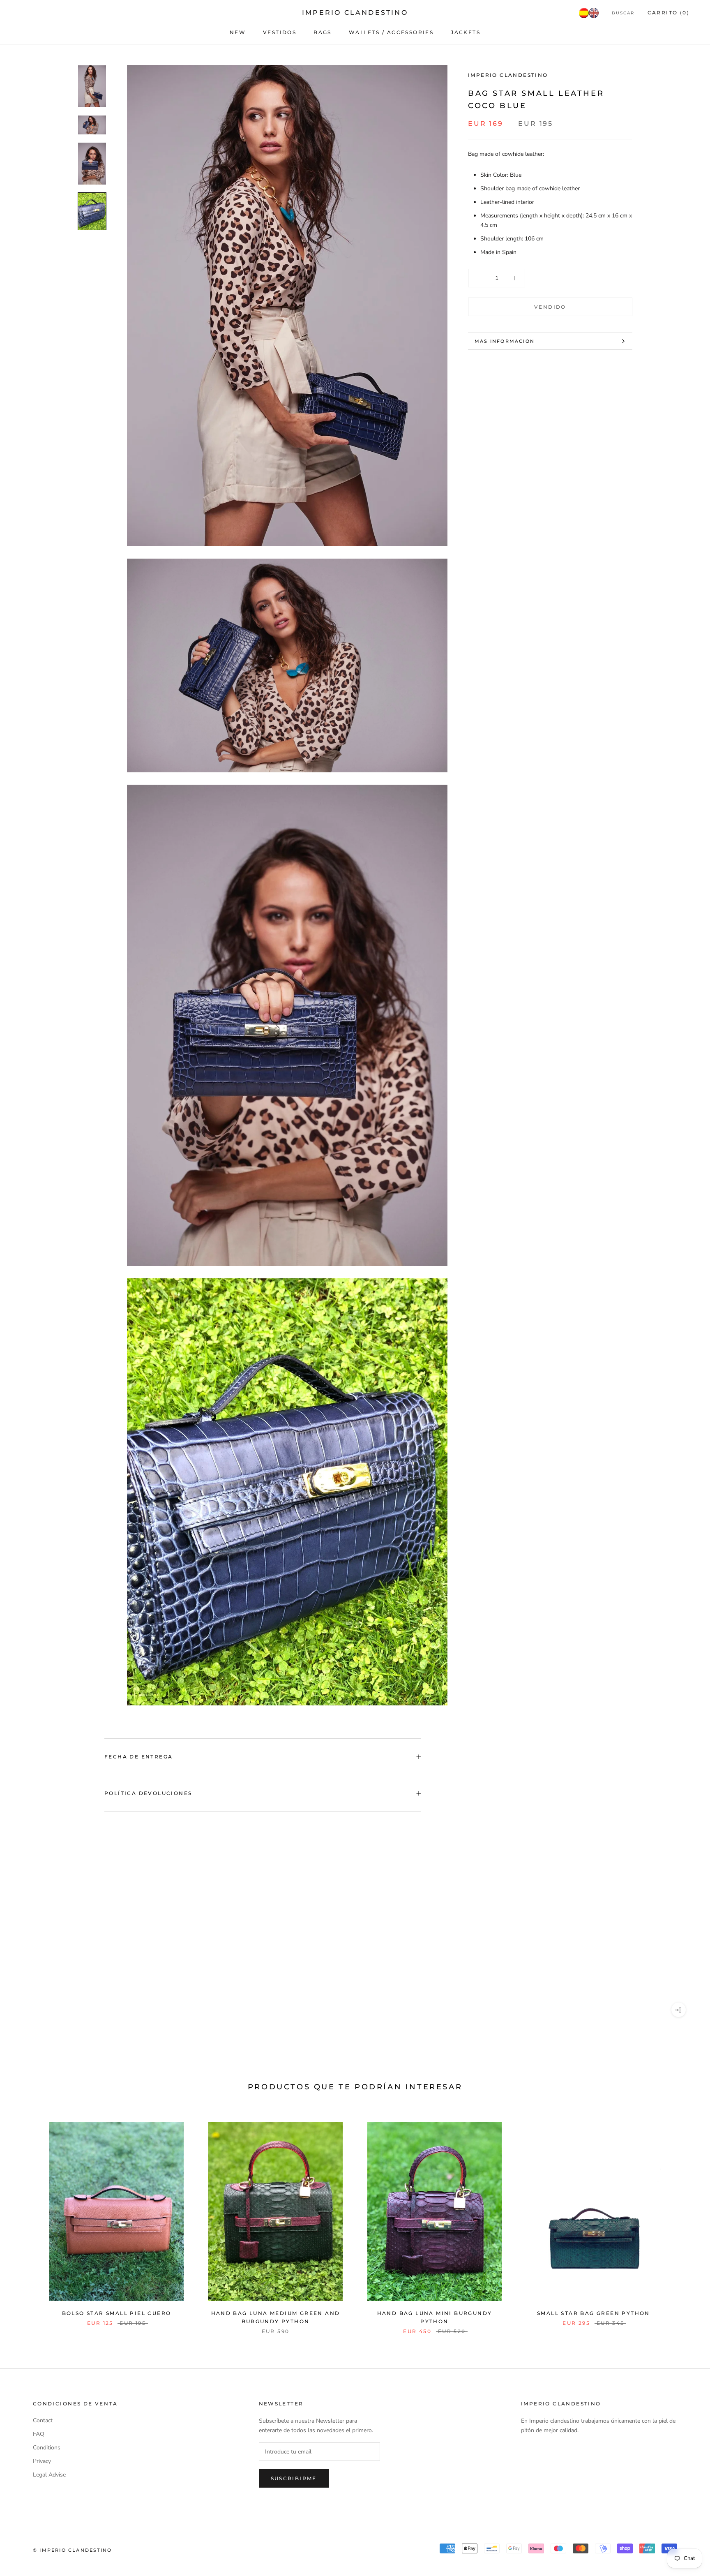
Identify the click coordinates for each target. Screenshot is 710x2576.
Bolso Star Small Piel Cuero (117, 2313)
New (238, 32)
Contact (43, 2420)
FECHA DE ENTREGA (138, 1757)
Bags (323, 32)
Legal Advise (49, 2475)
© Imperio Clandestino (72, 2550)
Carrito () (669, 13)
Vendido (550, 307)
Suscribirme (294, 2478)
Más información (505, 341)
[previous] (26, 2219)
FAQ (39, 2434)
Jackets (466, 32)
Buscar (623, 13)
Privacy (42, 2461)
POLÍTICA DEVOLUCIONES (148, 1793)
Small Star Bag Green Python (594, 2313)
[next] (684, 2219)
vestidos (280, 32)
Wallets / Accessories (391, 32)
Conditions (47, 2448)
